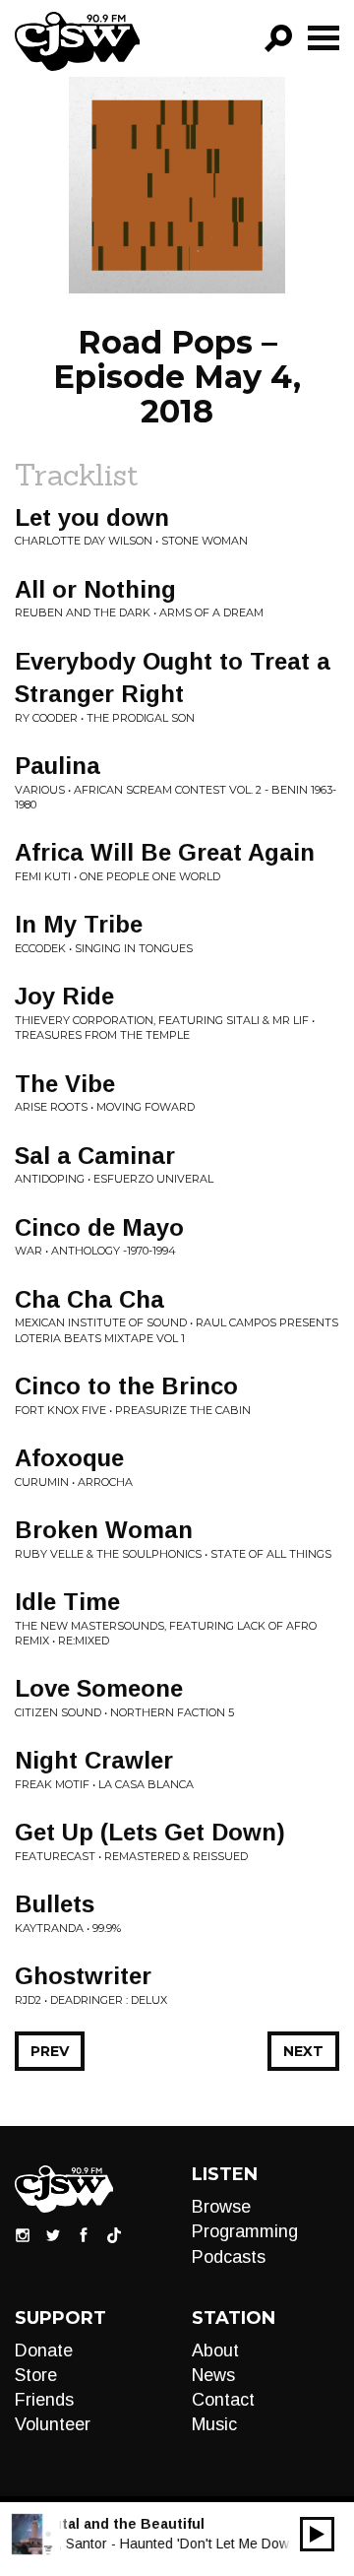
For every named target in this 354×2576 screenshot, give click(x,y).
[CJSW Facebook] (84, 2234)
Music (214, 2424)
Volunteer (53, 2424)
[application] (317, 2534)
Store (36, 2375)
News (213, 2375)
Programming (245, 2231)
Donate (44, 2351)
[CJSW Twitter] (53, 2234)
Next (303, 2051)
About (215, 2351)
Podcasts (229, 2257)
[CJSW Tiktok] (114, 2234)
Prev (50, 2051)
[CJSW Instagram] (23, 2234)
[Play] (317, 2534)
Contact (223, 2400)
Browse (221, 2207)
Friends (44, 2400)
